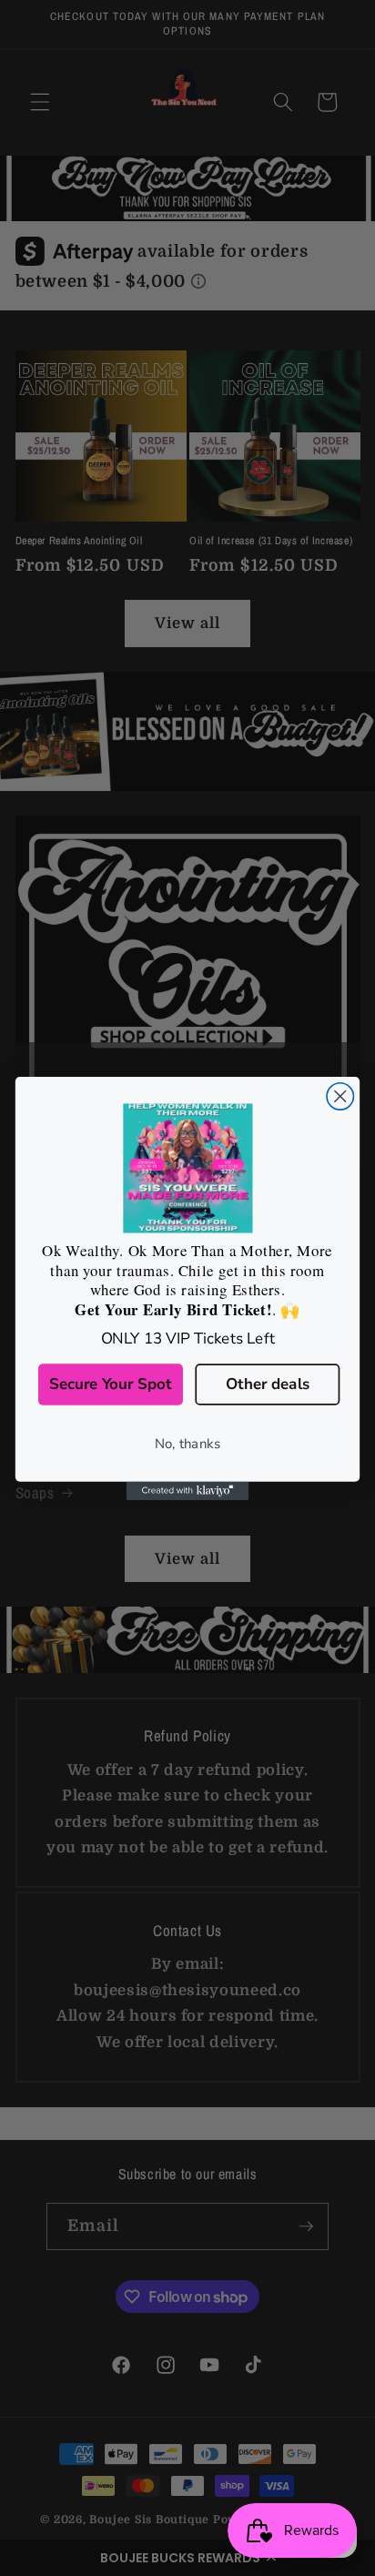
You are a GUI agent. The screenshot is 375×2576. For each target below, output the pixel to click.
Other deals (268, 1384)
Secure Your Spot (111, 1384)
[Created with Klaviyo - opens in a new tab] (188, 1490)
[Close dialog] (340, 1095)
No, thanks (187, 1443)
